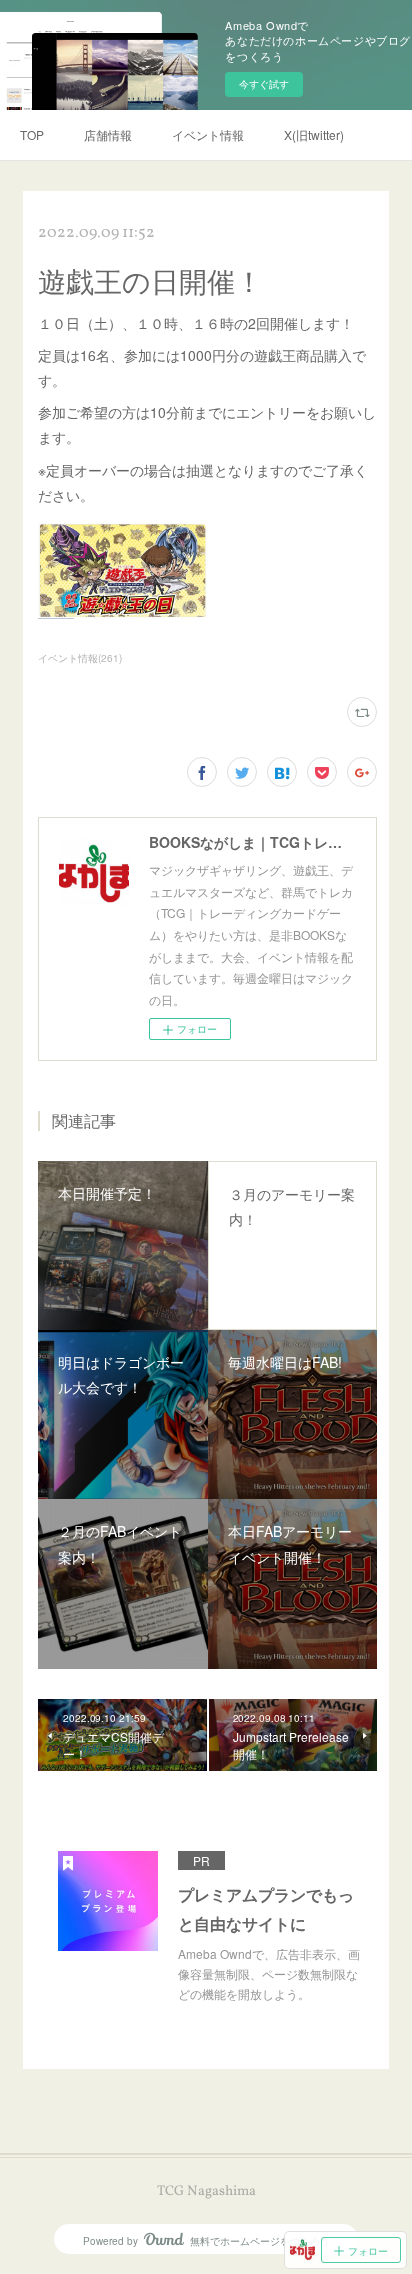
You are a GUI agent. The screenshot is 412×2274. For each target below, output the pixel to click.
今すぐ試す (264, 84)
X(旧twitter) (314, 134)
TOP (32, 134)
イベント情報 (208, 134)
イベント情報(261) (80, 658)
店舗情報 (108, 134)
